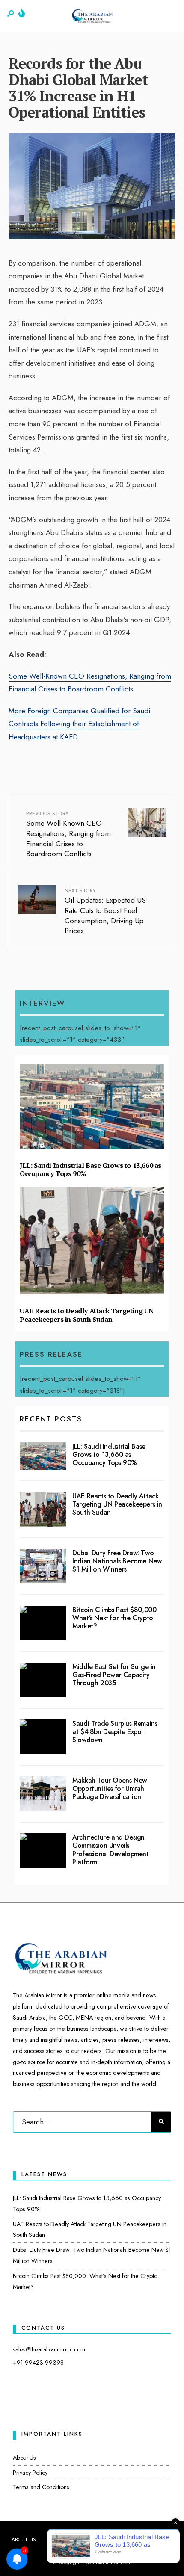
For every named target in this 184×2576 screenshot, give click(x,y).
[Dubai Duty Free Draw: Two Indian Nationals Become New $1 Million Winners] (43, 1566)
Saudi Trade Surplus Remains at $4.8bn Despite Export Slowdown (115, 1732)
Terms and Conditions (41, 2487)
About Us (24, 2458)
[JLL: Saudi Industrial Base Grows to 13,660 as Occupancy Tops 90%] (43, 1456)
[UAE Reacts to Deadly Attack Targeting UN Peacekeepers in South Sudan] (43, 1509)
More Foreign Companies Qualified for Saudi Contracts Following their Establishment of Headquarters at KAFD (79, 724)
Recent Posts (51, 1419)
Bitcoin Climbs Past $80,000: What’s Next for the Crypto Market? (115, 1618)
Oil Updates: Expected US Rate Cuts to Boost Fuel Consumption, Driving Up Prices (105, 911)
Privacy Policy (30, 2473)
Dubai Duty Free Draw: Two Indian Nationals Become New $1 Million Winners (117, 1561)
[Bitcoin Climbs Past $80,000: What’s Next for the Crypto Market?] (43, 1623)
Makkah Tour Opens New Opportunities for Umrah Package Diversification (110, 1789)
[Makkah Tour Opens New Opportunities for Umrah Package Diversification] (43, 1794)
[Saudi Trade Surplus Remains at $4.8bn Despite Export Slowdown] (43, 1737)
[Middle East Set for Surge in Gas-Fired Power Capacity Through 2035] (43, 1680)
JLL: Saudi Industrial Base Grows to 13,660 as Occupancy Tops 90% (91, 1170)
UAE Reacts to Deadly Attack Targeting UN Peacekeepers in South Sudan (87, 1315)
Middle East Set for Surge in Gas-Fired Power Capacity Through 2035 (114, 1675)
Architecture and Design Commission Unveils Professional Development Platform (110, 1850)
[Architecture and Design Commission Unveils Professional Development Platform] (43, 1851)
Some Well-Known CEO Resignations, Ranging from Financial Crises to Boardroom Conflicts (68, 834)
